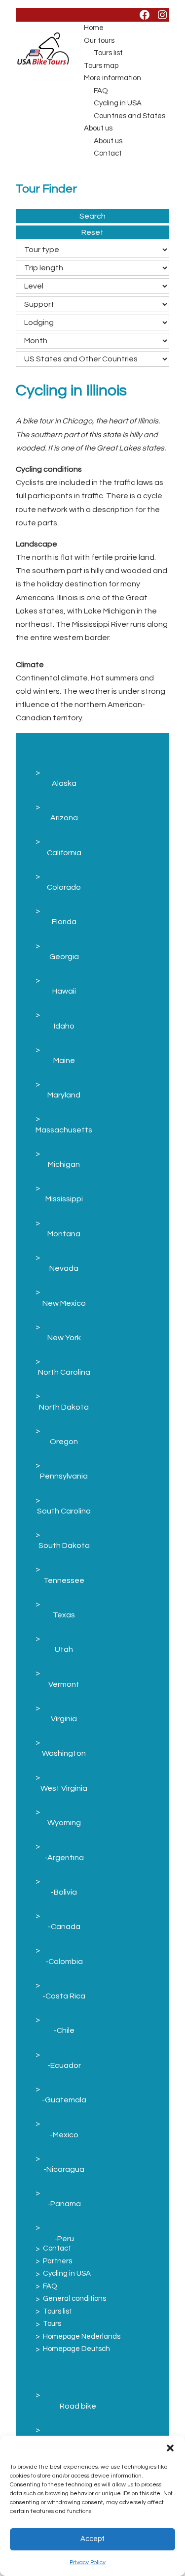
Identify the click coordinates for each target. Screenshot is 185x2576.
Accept (92, 2539)
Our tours (99, 41)
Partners (57, 2261)
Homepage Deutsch (76, 2349)
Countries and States (129, 116)
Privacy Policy (88, 2562)
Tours (52, 2324)
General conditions (74, 2299)
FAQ (101, 91)
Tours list (108, 53)
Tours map (101, 66)
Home (94, 28)
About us (98, 128)
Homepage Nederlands (82, 2336)
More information (112, 78)
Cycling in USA (118, 103)
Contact (108, 153)
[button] (170, 2448)
